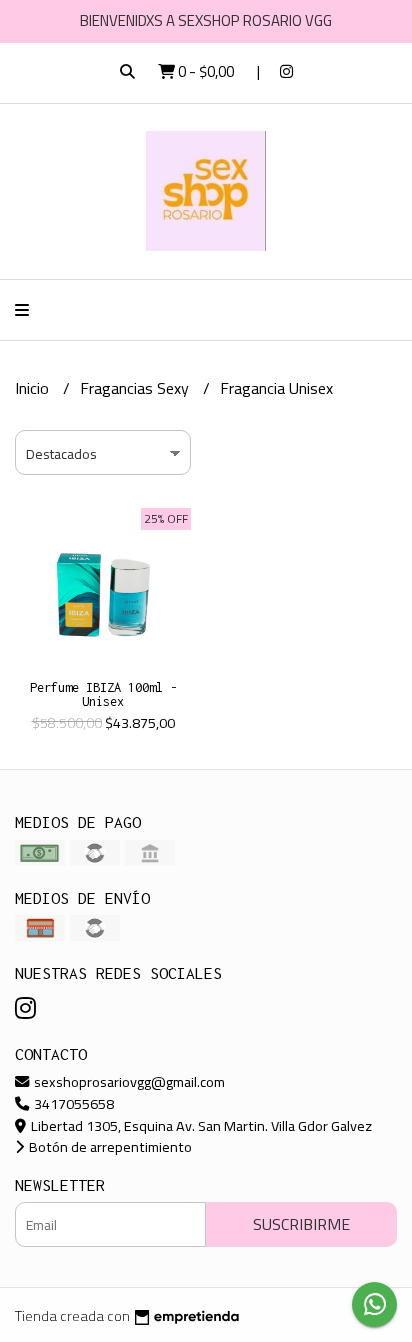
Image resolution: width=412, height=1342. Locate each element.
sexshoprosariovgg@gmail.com (128, 1081)
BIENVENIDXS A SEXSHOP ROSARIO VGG (206, 20)
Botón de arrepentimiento (109, 1146)
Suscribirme (301, 1224)
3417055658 (72, 1103)
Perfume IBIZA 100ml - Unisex (103, 694)
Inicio (34, 388)
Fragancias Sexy (136, 388)
